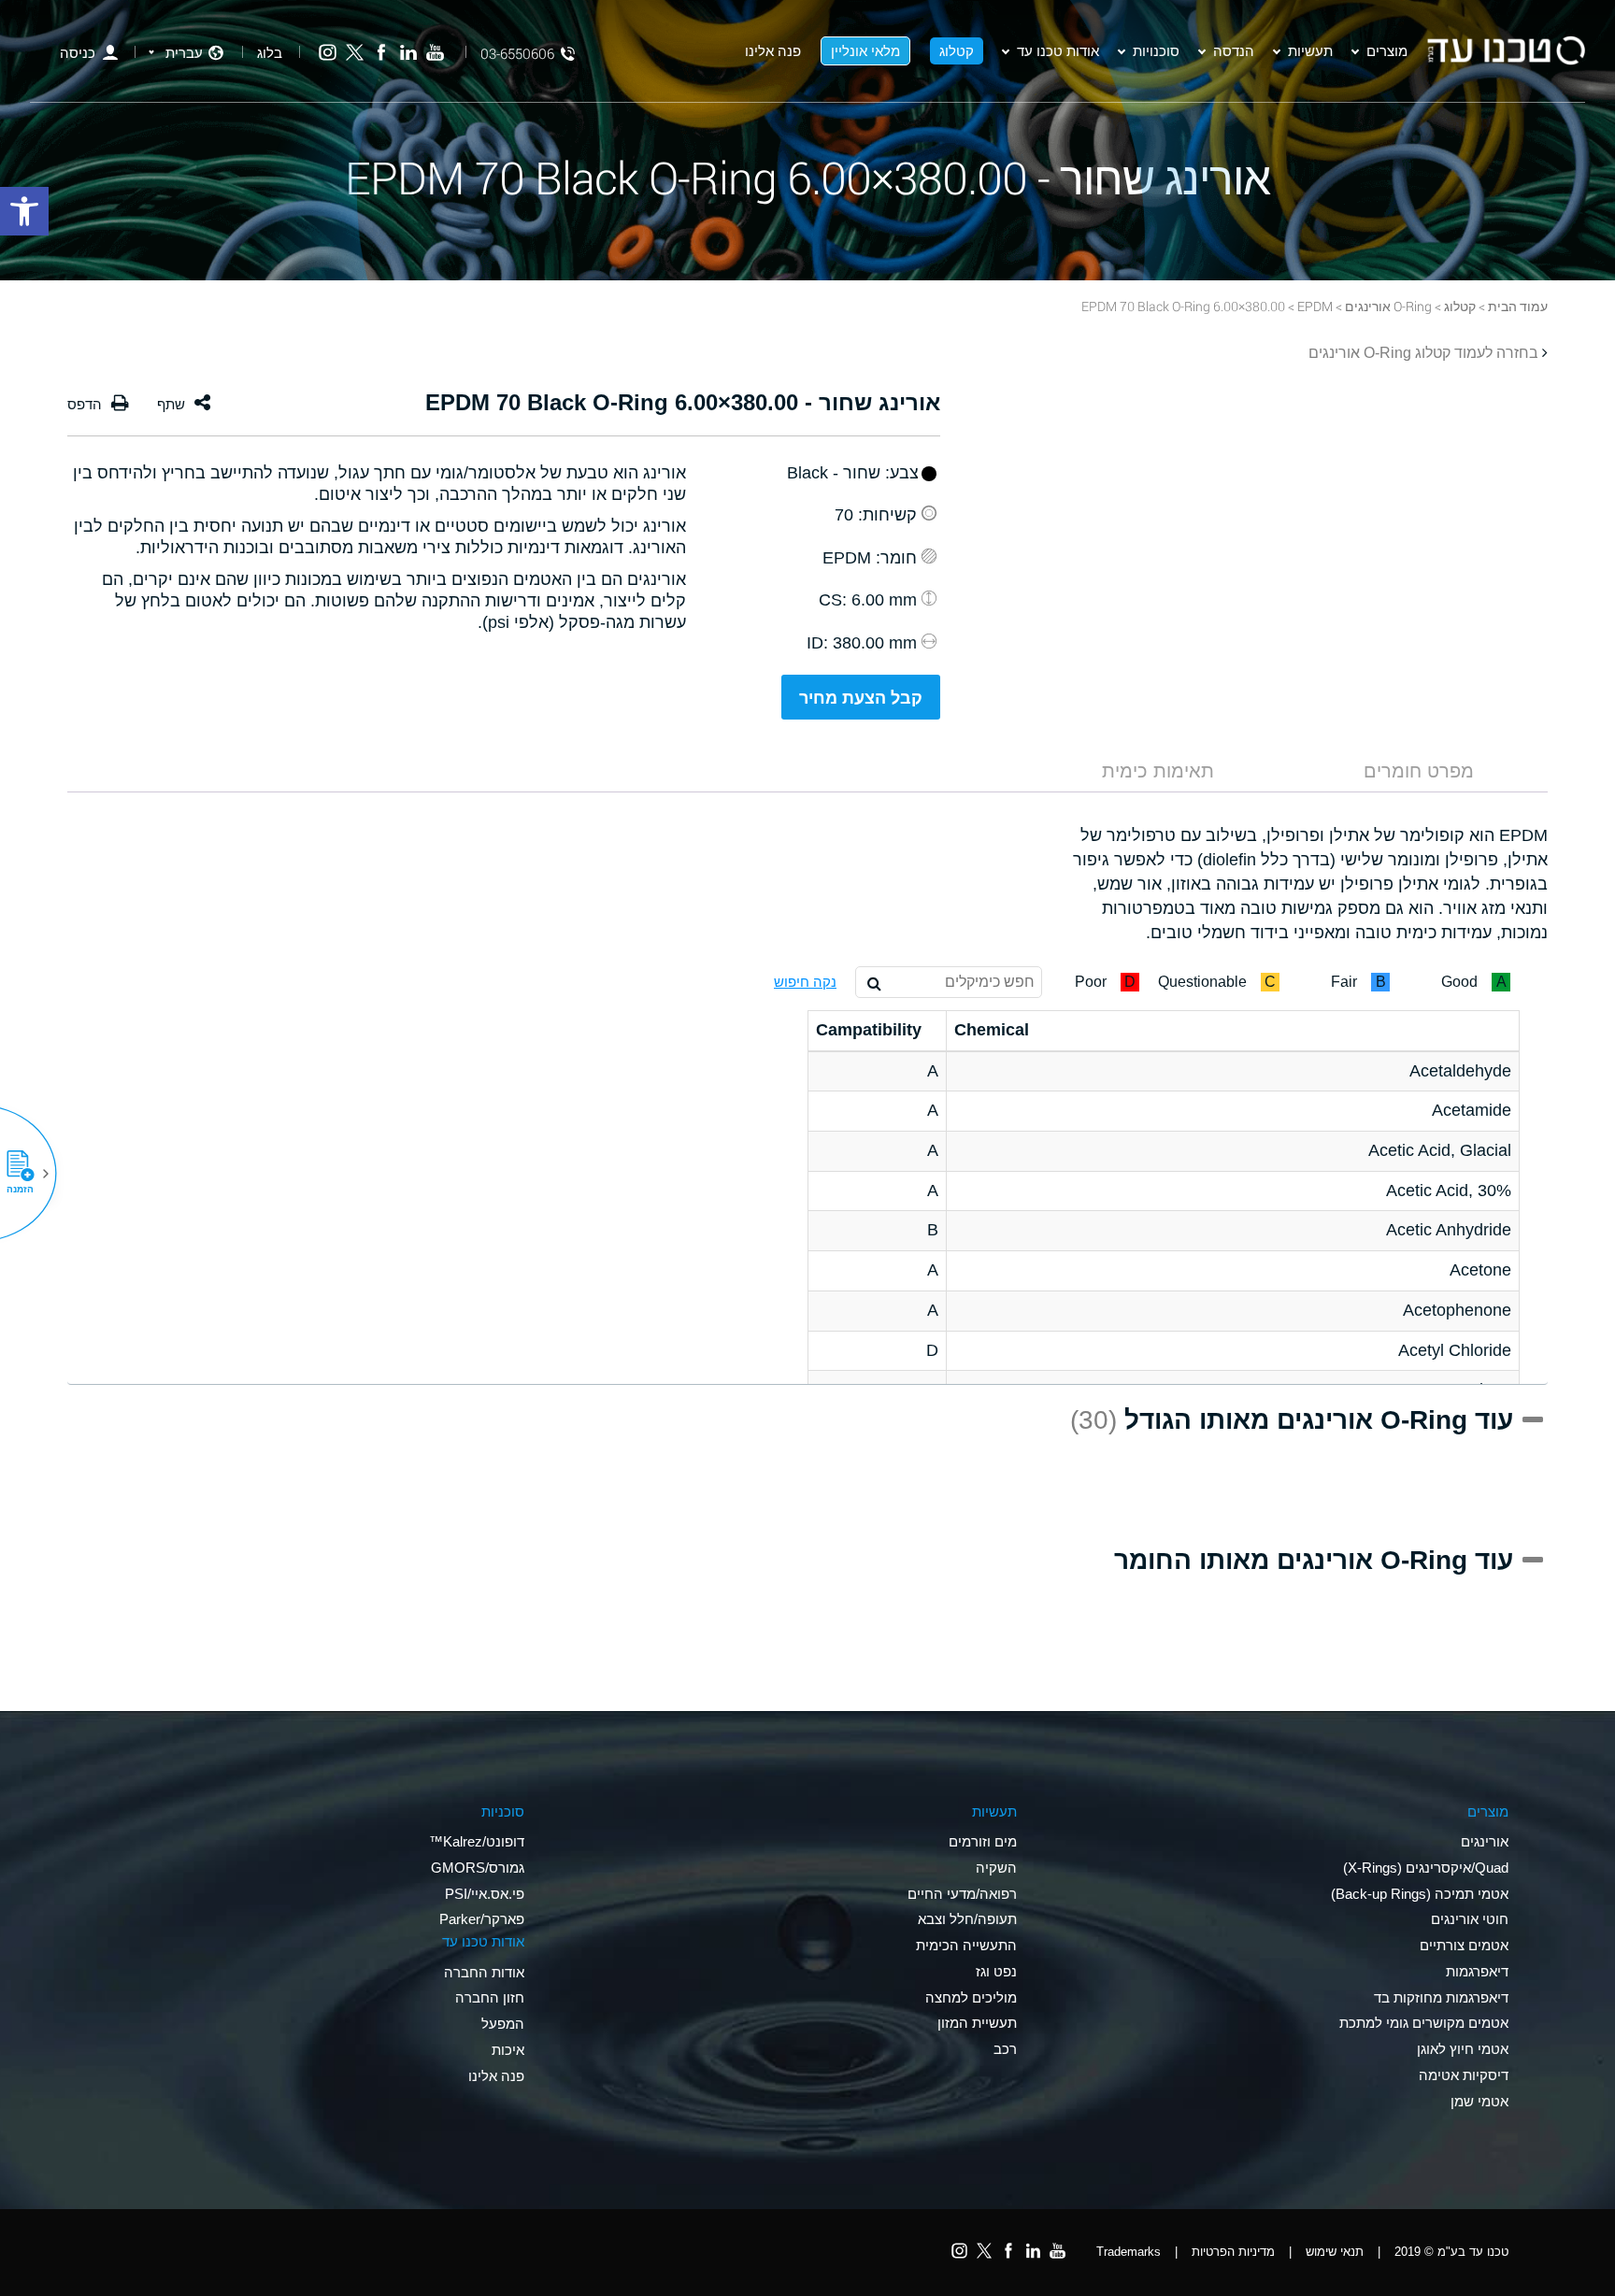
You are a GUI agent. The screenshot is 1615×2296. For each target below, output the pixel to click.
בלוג (270, 53)
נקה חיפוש (805, 982)
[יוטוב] (435, 53)
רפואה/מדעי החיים (962, 1894)
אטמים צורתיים (1464, 1945)
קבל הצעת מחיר (861, 698)
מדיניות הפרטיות (1233, 2252)
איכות (508, 2050)
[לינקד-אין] (408, 53)
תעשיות (1310, 50)
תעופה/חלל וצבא (967, 1919)
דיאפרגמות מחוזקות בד (1441, 1997)
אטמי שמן (1479, 2101)
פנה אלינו (773, 50)
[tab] (1419, 771)
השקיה (996, 1868)
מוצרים (1387, 50)
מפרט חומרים (1419, 771)
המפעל (503, 2024)
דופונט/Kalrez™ (477, 1841)
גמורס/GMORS (478, 1868)
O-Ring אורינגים (1388, 306)
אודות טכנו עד (1058, 50)
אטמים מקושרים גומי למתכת (1424, 2023)
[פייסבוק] (382, 53)
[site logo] (1506, 50)
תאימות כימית (1158, 771)
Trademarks (1129, 2252)
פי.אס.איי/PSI (485, 1894)
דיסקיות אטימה (1464, 2075)
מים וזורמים (983, 1841)
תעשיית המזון (977, 2023)
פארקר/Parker (482, 1919)
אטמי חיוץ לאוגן (1463, 2049)
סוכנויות (1156, 50)
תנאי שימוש (1335, 2252)
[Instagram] (328, 53)
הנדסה (1234, 50)
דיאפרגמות (1477, 1971)
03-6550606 (517, 54)
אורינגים (1485, 1841)
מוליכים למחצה (971, 1997)
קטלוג (957, 50)
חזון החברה (490, 1997)
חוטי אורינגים (1470, 1919)
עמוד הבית (1518, 306)
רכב (1005, 2049)
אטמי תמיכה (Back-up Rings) (1420, 1894)
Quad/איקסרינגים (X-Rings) (1426, 1868)
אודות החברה (484, 1972)
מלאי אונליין (865, 50)
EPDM (1315, 306)
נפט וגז (996, 1971)
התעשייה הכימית (966, 1945)
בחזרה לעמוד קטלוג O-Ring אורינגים (1423, 353)
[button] (27, 1174)
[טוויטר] (355, 53)
